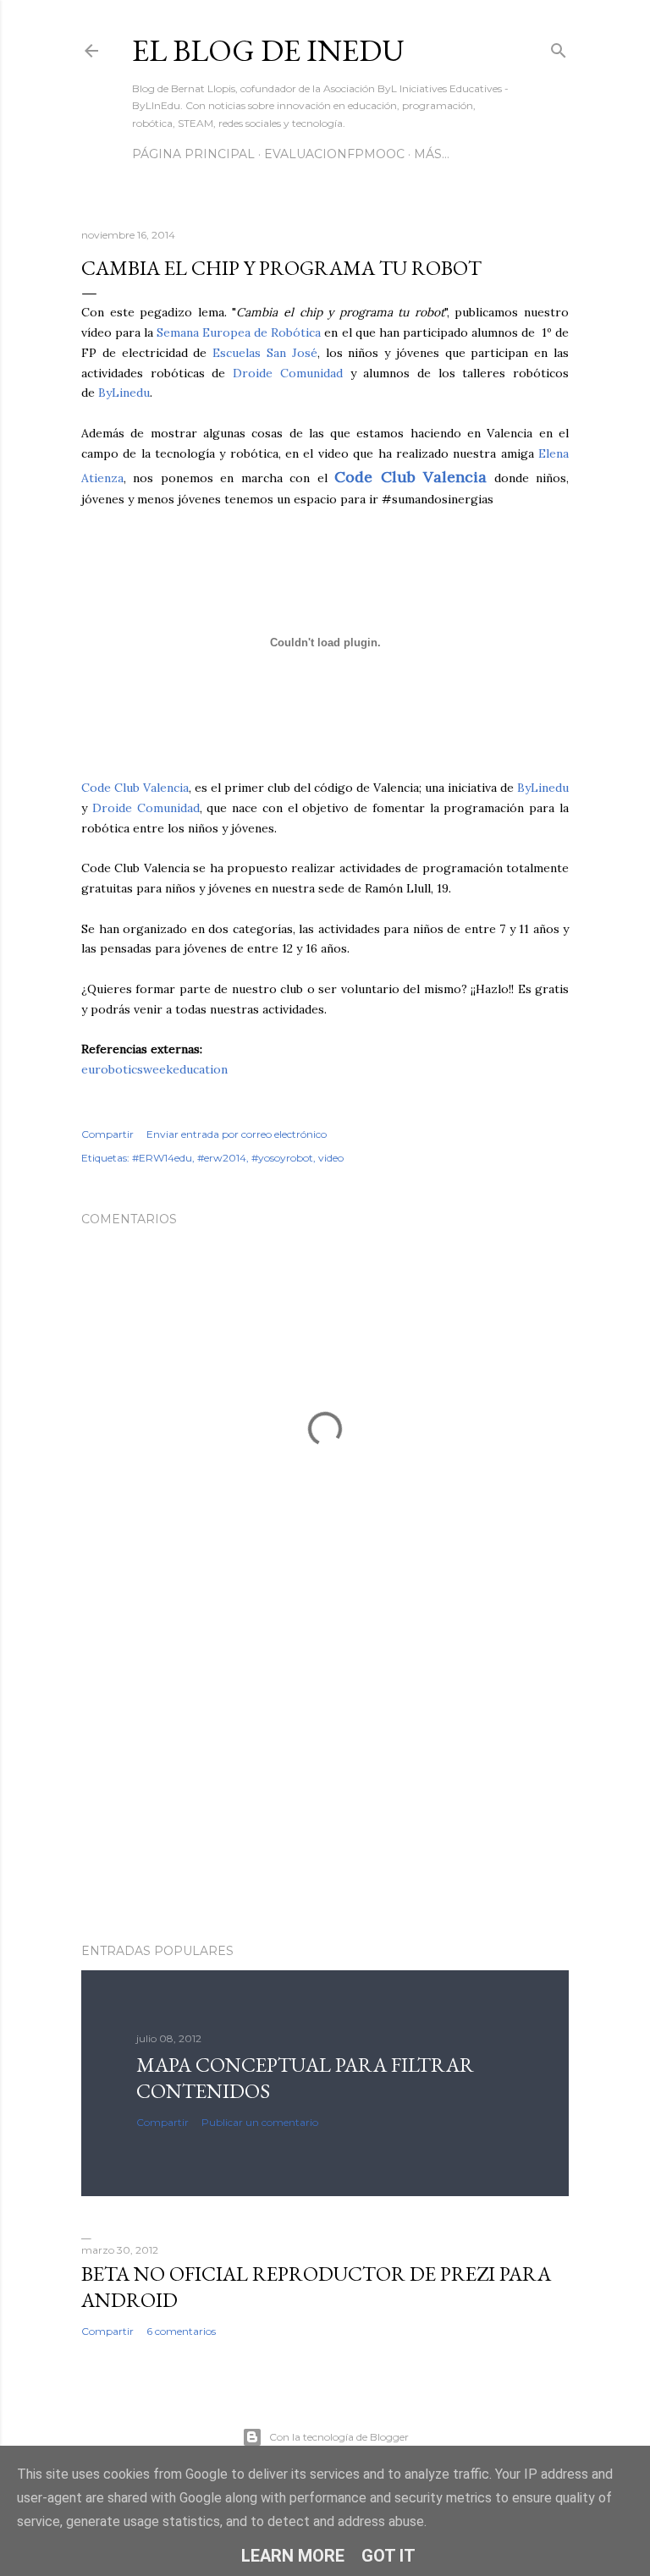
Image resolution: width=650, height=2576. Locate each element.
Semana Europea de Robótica (239, 332)
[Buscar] (559, 47)
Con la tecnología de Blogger (339, 2437)
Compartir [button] (107, 1134)
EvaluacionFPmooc (334, 154)
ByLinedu (124, 393)
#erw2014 (222, 1158)
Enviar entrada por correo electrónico (237, 1134)
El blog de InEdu (268, 50)
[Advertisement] (325, 1782)
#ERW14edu (162, 1158)
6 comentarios (181, 2331)
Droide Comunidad (288, 373)
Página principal (193, 154)
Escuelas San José (265, 353)
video (331, 1158)
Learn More (293, 2556)
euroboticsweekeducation (154, 1069)
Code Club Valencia (135, 788)
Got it (388, 2556)
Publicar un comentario (260, 2122)
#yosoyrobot (282, 1158)
